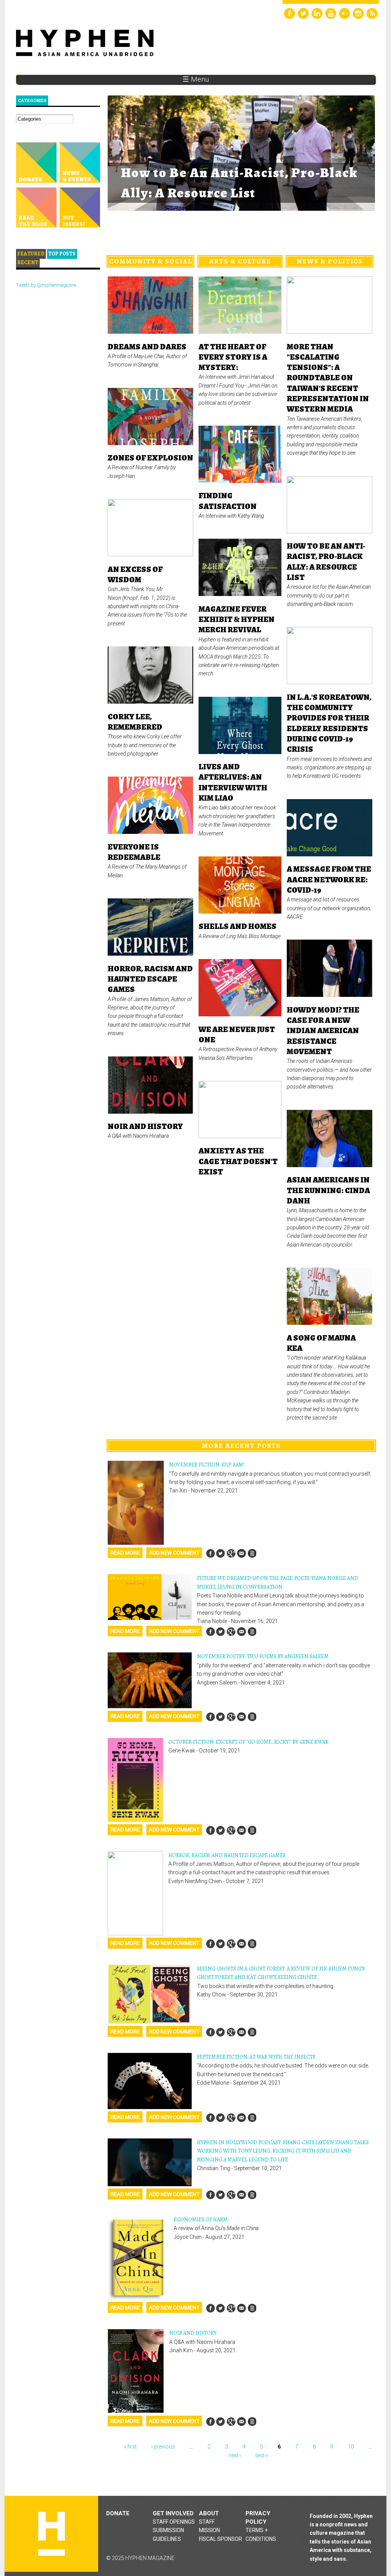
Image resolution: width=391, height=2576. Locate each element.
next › (235, 2455)
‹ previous (163, 2447)
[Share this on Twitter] (221, 1553)
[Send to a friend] (241, 1553)
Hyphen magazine (52, 2534)
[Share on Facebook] (210, 1553)
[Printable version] (252, 1553)
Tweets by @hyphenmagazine (46, 285)
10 (351, 2447)
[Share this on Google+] (231, 1553)
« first (130, 2447)
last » (262, 2455)
